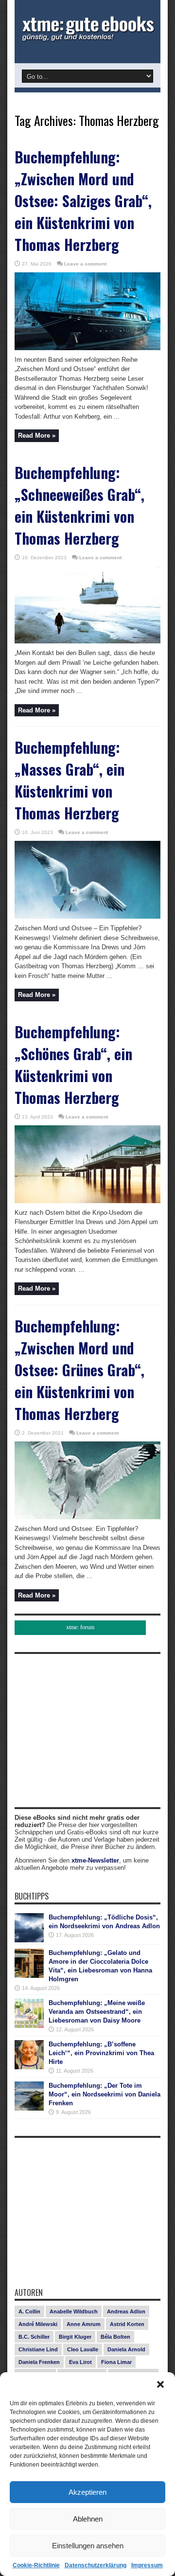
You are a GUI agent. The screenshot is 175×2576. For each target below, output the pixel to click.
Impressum (147, 2565)
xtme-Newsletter (95, 1860)
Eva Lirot (80, 2362)
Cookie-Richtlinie (36, 2565)
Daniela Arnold (126, 2349)
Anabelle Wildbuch (74, 2311)
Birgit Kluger (75, 2337)
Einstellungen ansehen (88, 2546)
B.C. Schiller (34, 2337)
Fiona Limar (116, 2362)
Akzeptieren (87, 2492)
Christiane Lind (38, 2349)
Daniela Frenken (39, 2362)
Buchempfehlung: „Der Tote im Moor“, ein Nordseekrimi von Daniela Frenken (105, 2094)
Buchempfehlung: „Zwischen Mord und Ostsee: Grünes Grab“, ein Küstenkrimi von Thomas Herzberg (79, 1370)
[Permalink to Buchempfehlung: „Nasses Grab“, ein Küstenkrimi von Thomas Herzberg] (87, 916)
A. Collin (29, 2311)
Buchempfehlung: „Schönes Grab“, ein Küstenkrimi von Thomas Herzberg (73, 1065)
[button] (160, 2384)
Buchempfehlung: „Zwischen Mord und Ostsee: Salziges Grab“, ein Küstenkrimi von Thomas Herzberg (83, 201)
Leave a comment (85, 264)
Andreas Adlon (126, 2311)
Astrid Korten (127, 2324)
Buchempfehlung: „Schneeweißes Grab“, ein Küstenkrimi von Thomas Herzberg (79, 505)
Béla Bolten (115, 2337)
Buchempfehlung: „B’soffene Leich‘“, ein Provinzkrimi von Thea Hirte (101, 2053)
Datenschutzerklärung (96, 2565)
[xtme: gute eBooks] (87, 39)
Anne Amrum (84, 2324)
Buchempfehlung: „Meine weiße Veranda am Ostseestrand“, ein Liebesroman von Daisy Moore (97, 2012)
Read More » (37, 435)
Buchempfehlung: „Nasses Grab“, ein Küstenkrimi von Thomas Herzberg (70, 780)
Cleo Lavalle (83, 2349)
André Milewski (38, 2324)
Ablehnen (88, 2519)
